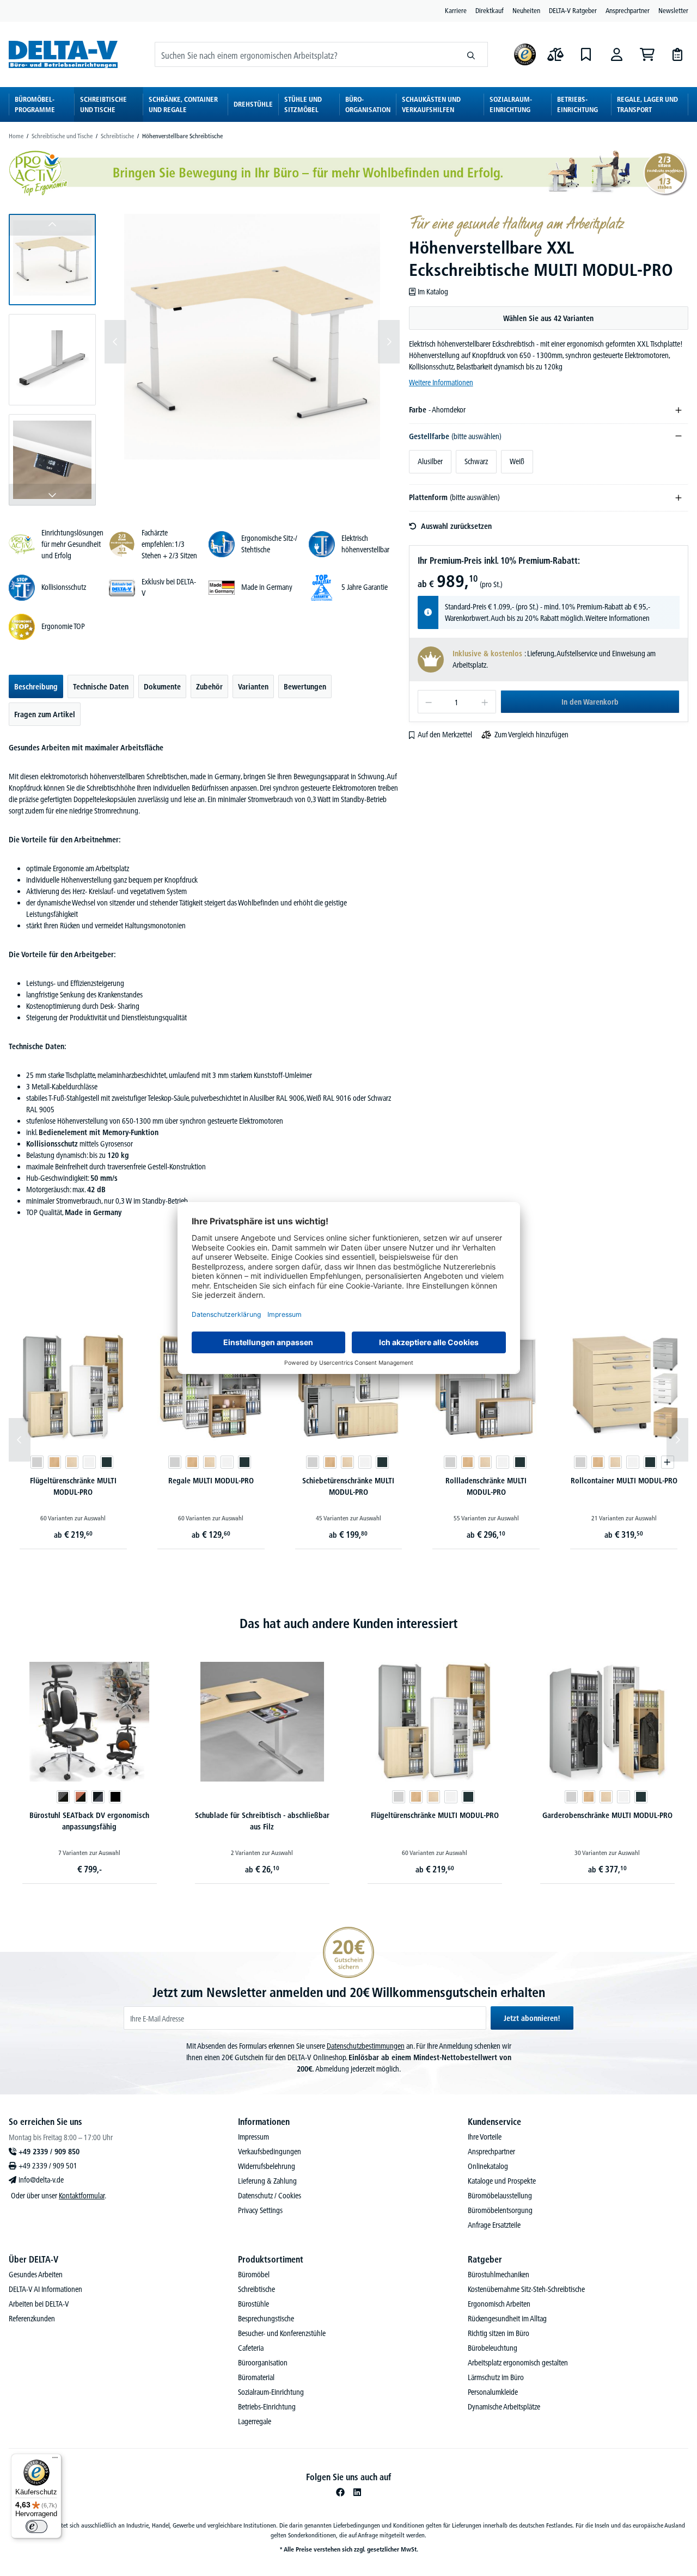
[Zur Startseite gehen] (63, 54)
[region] (204, 360)
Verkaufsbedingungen (270, 2152)
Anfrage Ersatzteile (494, 2225)
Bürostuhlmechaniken (499, 2275)
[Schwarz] (115, 1797)
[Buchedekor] (54, 1462)
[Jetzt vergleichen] (555, 54)
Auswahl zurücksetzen (456, 526)
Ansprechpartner (628, 10)
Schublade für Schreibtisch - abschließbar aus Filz (262, 1821)
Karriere (456, 10)
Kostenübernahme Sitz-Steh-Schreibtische (526, 2289)
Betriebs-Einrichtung (267, 2407)
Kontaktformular (82, 2196)
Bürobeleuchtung (493, 2348)
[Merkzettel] (586, 54)
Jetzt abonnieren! (532, 2018)
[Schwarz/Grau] (98, 1797)
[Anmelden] (616, 54)
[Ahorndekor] (72, 1462)
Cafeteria (251, 2348)
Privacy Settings (260, 2210)
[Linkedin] (357, 2492)
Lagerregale (255, 2421)
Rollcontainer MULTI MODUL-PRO (624, 1481)
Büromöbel (254, 2275)
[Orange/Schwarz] (81, 1797)
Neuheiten (526, 10)
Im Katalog (433, 292)
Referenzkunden (32, 2319)
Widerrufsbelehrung (267, 2166)
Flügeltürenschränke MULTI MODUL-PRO (73, 1486)
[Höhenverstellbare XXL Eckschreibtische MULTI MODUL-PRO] (252, 342)
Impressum (253, 2137)
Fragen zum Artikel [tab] (45, 714)
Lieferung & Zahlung (267, 2181)
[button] (52, 260)
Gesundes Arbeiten (36, 2275)
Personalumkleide (493, 2392)
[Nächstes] (389, 342)
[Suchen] (471, 54)
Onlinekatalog (488, 2166)
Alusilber (430, 461)
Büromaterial (256, 2377)
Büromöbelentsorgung (500, 2210)
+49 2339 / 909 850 (49, 2152)
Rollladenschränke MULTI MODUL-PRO (486, 1486)
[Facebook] (340, 2492)
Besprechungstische (266, 2319)
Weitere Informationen (441, 383)
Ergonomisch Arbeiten (499, 2304)
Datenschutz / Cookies (270, 2196)
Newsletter (673, 10)
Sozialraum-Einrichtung (271, 2392)
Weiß (517, 461)
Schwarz (476, 461)
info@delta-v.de (41, 2180)
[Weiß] (89, 1462)
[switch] (36, 2526)
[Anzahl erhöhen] (485, 702)
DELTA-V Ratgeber (573, 10)
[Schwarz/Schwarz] (63, 1797)
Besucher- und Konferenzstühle (282, 2333)
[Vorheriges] (115, 342)
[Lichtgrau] (37, 1462)
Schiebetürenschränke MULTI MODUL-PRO (348, 1486)
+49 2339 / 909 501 (48, 2166)
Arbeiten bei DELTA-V (39, 2304)
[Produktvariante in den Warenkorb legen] (668, 1462)
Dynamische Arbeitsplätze (504, 2407)
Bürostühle (253, 2304)
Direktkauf (490, 10)
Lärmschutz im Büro (496, 2377)
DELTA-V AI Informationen (45, 2289)
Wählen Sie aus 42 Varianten (548, 318)
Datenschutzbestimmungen (366, 2046)
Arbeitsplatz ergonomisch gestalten (518, 2363)
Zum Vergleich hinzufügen (531, 735)
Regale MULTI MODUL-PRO (211, 1481)
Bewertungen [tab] (305, 687)
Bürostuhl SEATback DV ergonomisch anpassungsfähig (89, 1821)
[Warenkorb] (647, 54)
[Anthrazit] (107, 1462)
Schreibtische (256, 2289)
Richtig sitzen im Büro (499, 2333)
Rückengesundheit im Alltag (507, 2319)
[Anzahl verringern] (428, 702)
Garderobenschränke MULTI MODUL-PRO (607, 1815)
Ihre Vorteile (485, 2137)
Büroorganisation (263, 2363)
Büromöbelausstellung (500, 2196)
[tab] (36, 686)
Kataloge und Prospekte (502, 2181)
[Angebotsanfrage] (677, 54)
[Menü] (55, 2460)
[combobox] (305, 54)
